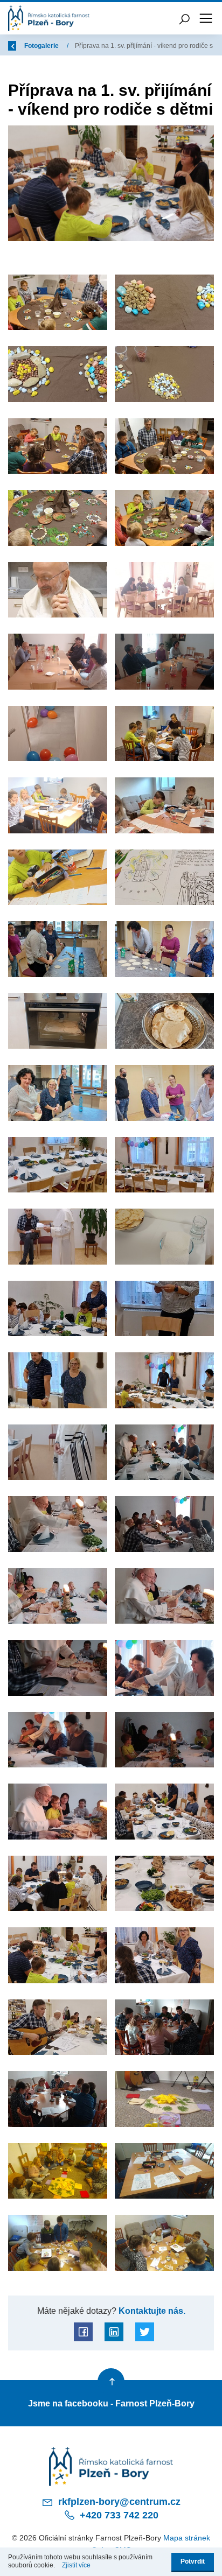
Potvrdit (193, 2561)
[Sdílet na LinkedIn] (114, 2332)
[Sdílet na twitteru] (145, 2332)
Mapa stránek (187, 2538)
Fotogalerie (42, 46)
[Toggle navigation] (206, 18)
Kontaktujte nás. (151, 2311)
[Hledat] (184, 18)
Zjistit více (76, 2565)
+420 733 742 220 (118, 2515)
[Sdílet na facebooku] (83, 2332)
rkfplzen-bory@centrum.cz (118, 2502)
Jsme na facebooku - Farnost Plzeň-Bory (111, 2403)
